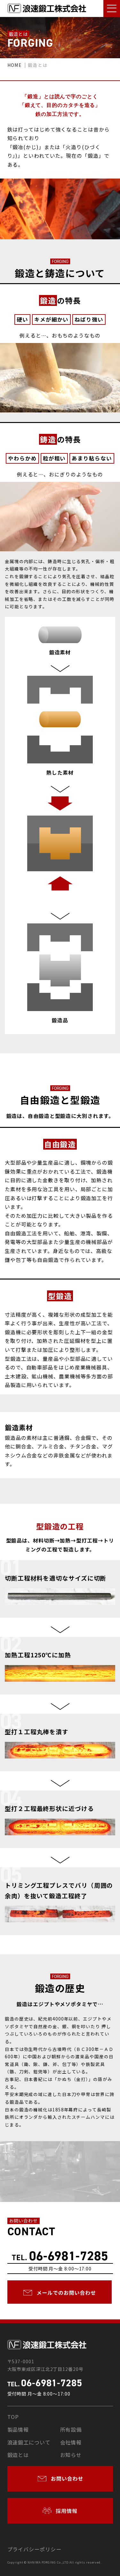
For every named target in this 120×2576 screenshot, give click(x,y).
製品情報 (18, 2429)
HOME (14, 65)
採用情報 (66, 2511)
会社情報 (71, 2442)
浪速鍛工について (29, 2442)
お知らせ (71, 2455)
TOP (13, 2417)
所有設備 (71, 2429)
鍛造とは (18, 2455)
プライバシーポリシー (34, 2549)
